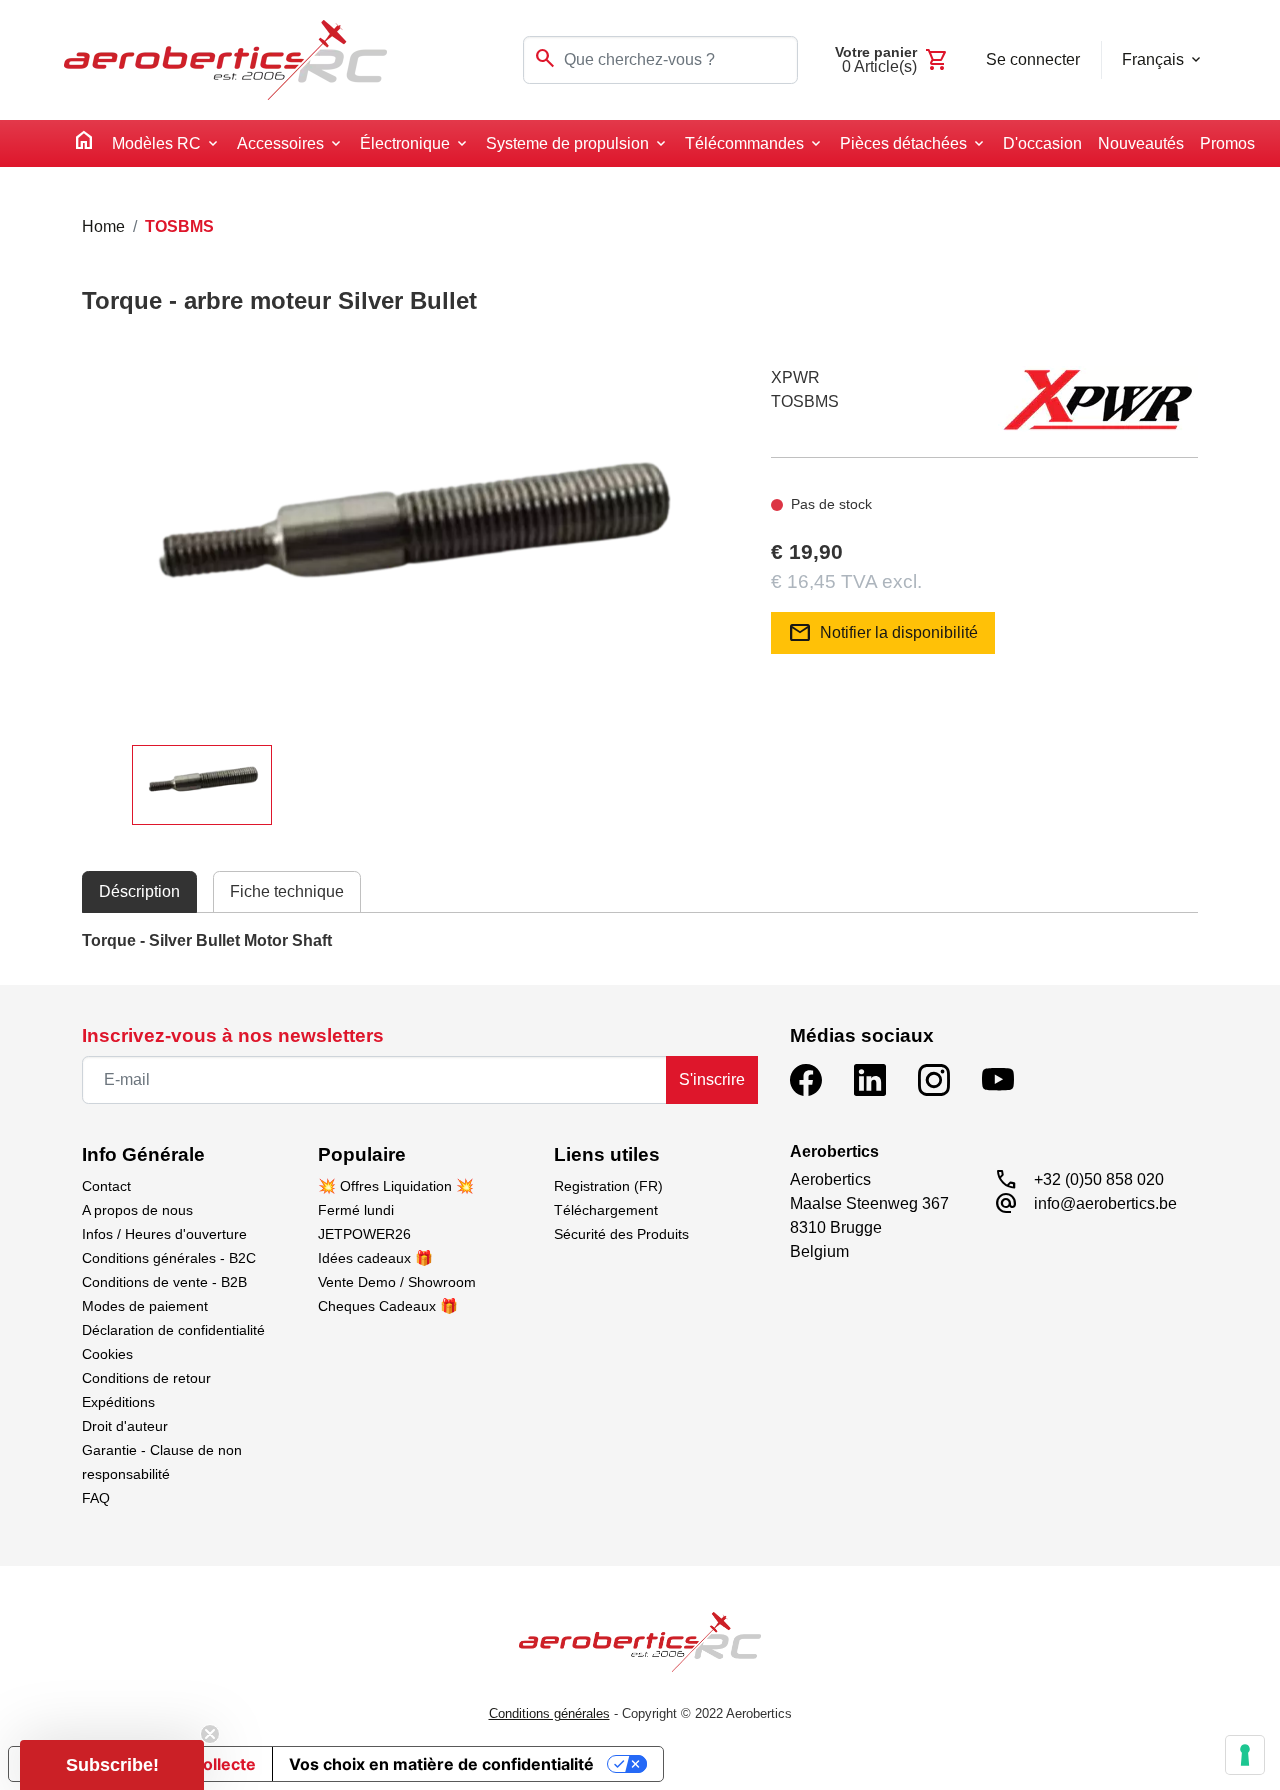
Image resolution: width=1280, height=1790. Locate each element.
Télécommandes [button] (744, 143)
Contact (106, 1186)
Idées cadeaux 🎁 (375, 1258)
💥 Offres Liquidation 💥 (396, 1186)
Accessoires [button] (280, 143)
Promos (1227, 143)
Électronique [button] (405, 143)
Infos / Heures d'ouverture (164, 1234)
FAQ (96, 1498)
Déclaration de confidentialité (173, 1330)
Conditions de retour (146, 1378)
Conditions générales (549, 1713)
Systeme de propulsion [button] (567, 143)
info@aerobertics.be (1105, 1203)
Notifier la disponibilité (883, 633)
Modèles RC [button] (156, 143)
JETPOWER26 (364, 1234)
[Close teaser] (210, 1734)
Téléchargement (606, 1210)
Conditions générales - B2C (169, 1258)
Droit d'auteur (125, 1426)
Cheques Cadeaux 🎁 (388, 1306)
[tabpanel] (640, 941)
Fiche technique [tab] (287, 891)
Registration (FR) (608, 1186)
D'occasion (1042, 143)
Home (103, 226)
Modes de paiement (145, 1306)
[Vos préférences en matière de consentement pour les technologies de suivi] (1245, 1755)
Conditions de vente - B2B (164, 1282)
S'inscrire (712, 1079)
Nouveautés (1141, 143)
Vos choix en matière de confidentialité (441, 1764)
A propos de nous (137, 1210)
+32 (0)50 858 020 (1099, 1179)
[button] (112, 1765)
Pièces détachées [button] (903, 143)
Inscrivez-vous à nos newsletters (233, 1035)
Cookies (107, 1354)
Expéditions (118, 1402)
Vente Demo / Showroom (397, 1282)
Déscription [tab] (139, 891)
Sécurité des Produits (621, 1234)
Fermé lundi (356, 1210)
